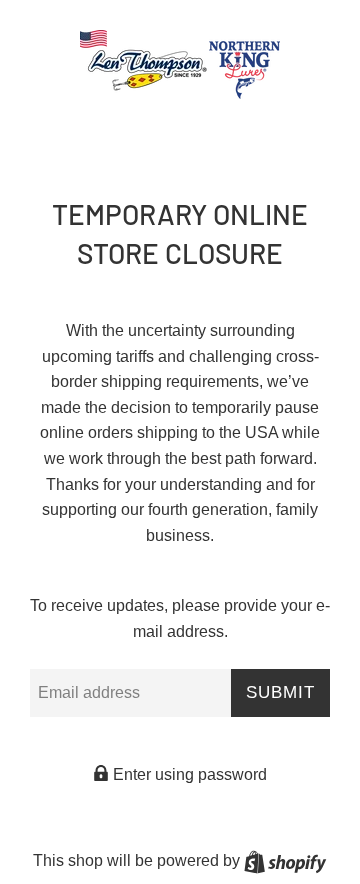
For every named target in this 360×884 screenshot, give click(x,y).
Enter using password (188, 774)
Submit (280, 692)
